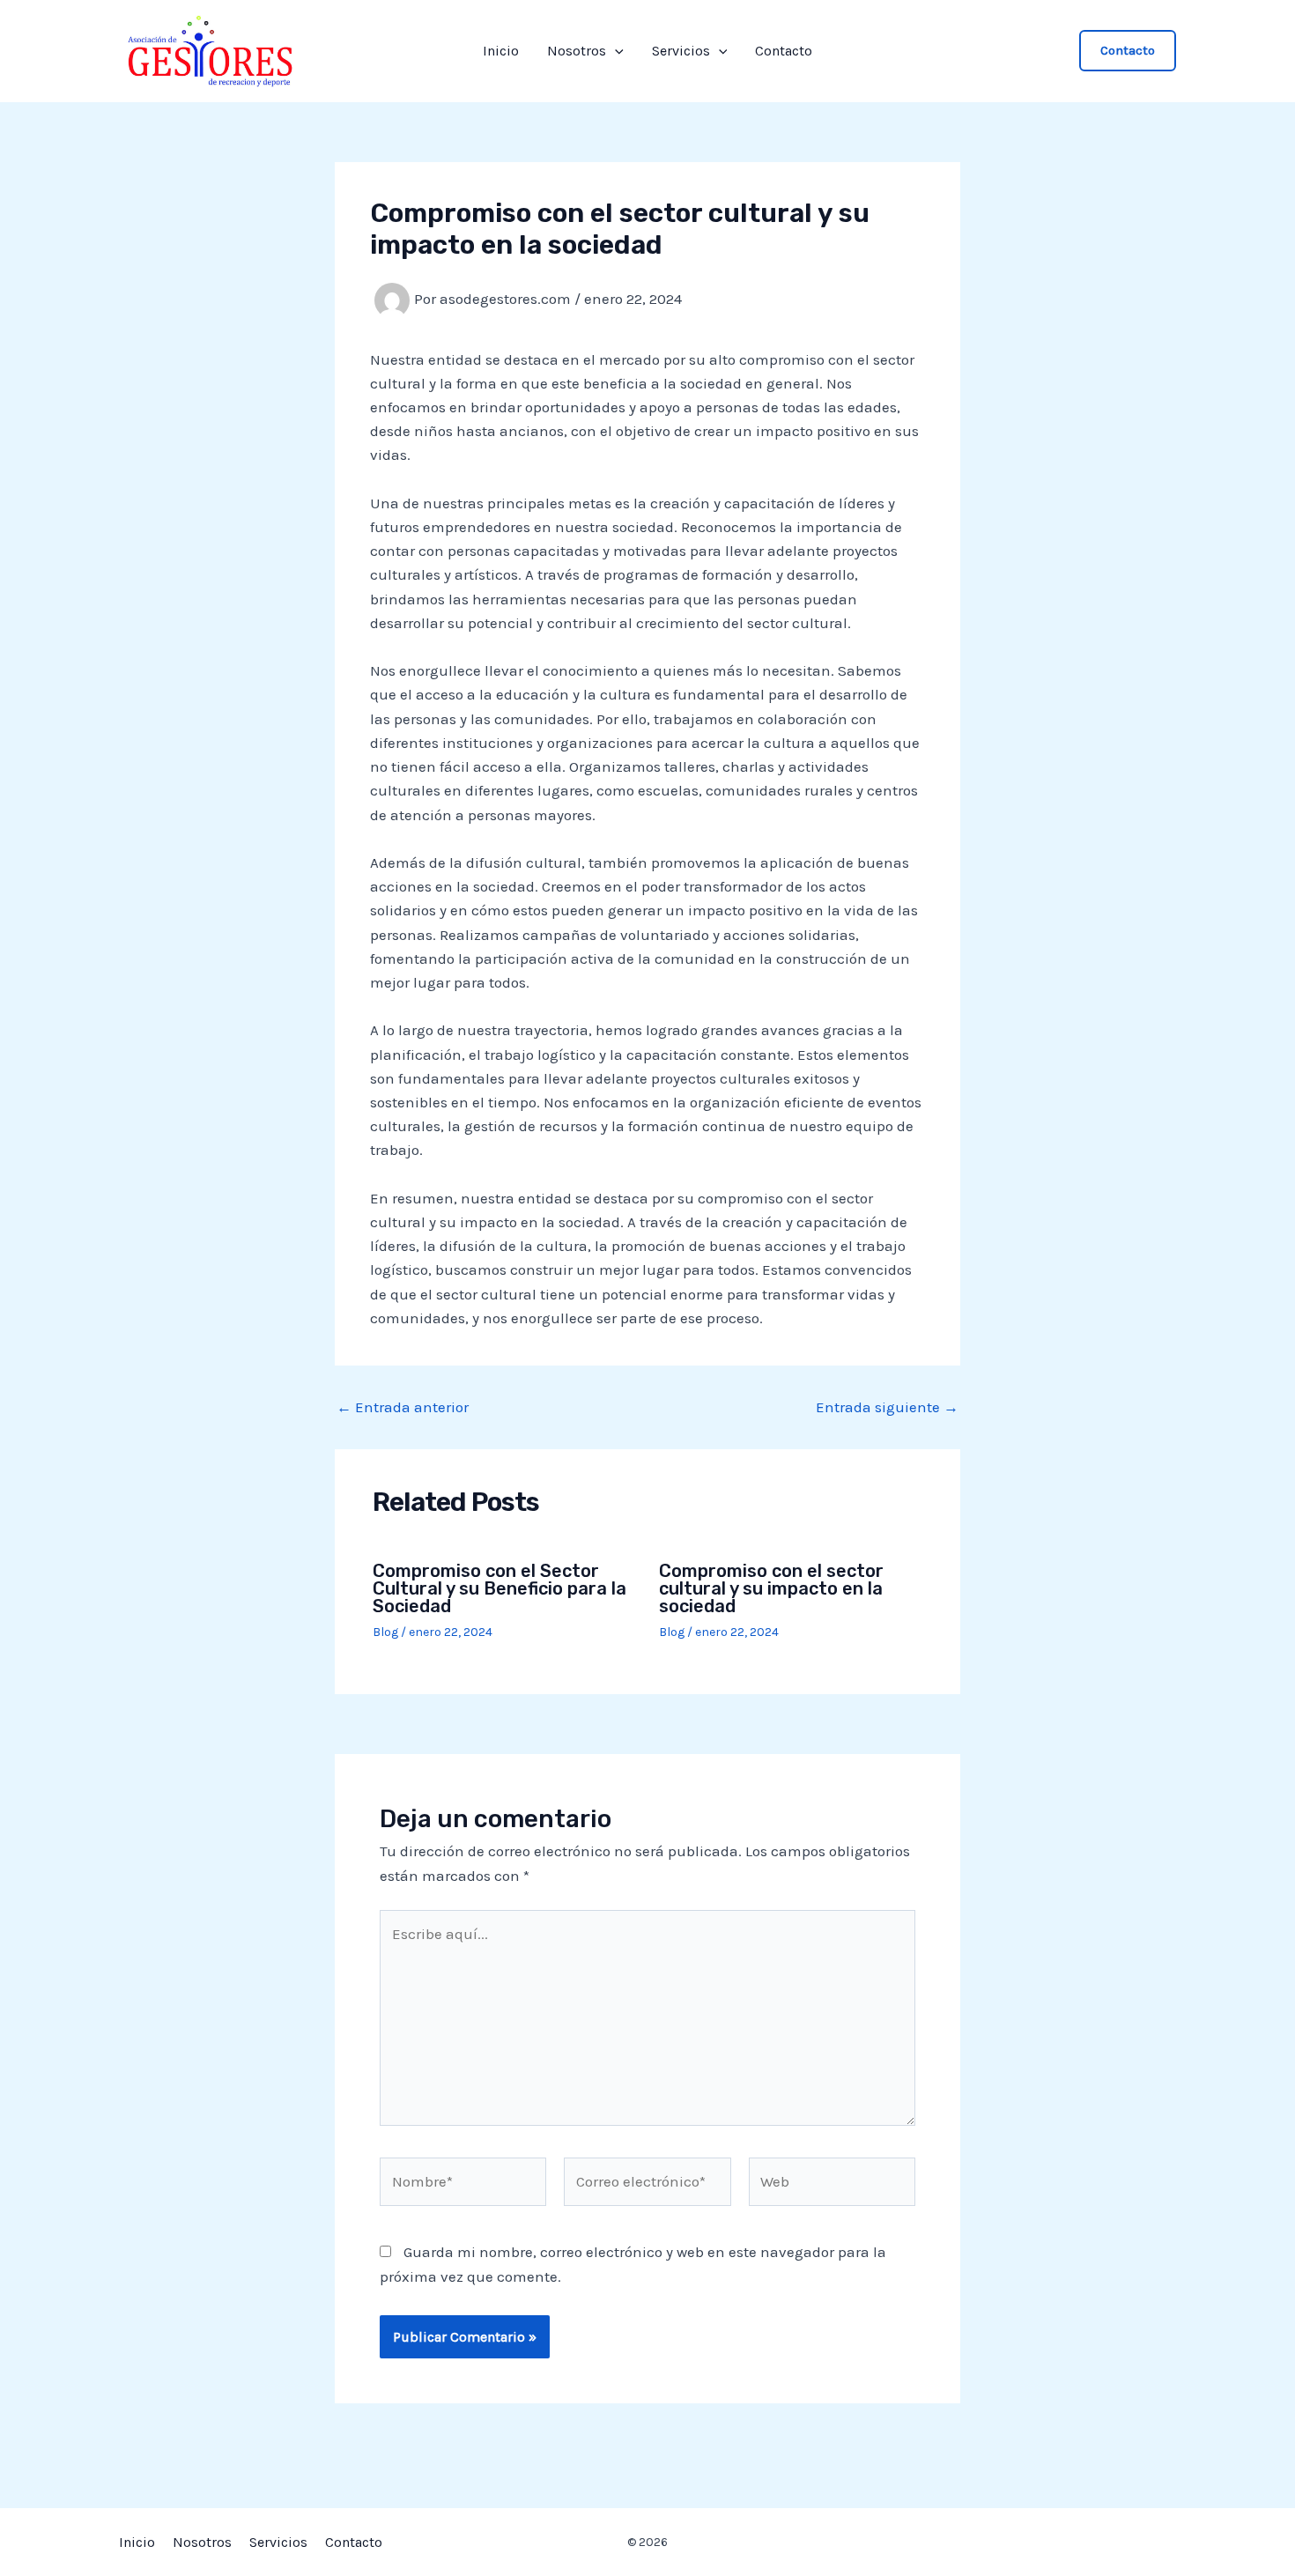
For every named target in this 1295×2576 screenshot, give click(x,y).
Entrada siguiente (887, 1407)
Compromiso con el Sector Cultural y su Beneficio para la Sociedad (499, 1588)
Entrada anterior (403, 1407)
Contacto (784, 51)
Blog (385, 1632)
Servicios (681, 51)
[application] (615, 51)
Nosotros (577, 51)
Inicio (501, 51)
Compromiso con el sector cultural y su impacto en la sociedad (771, 1588)
